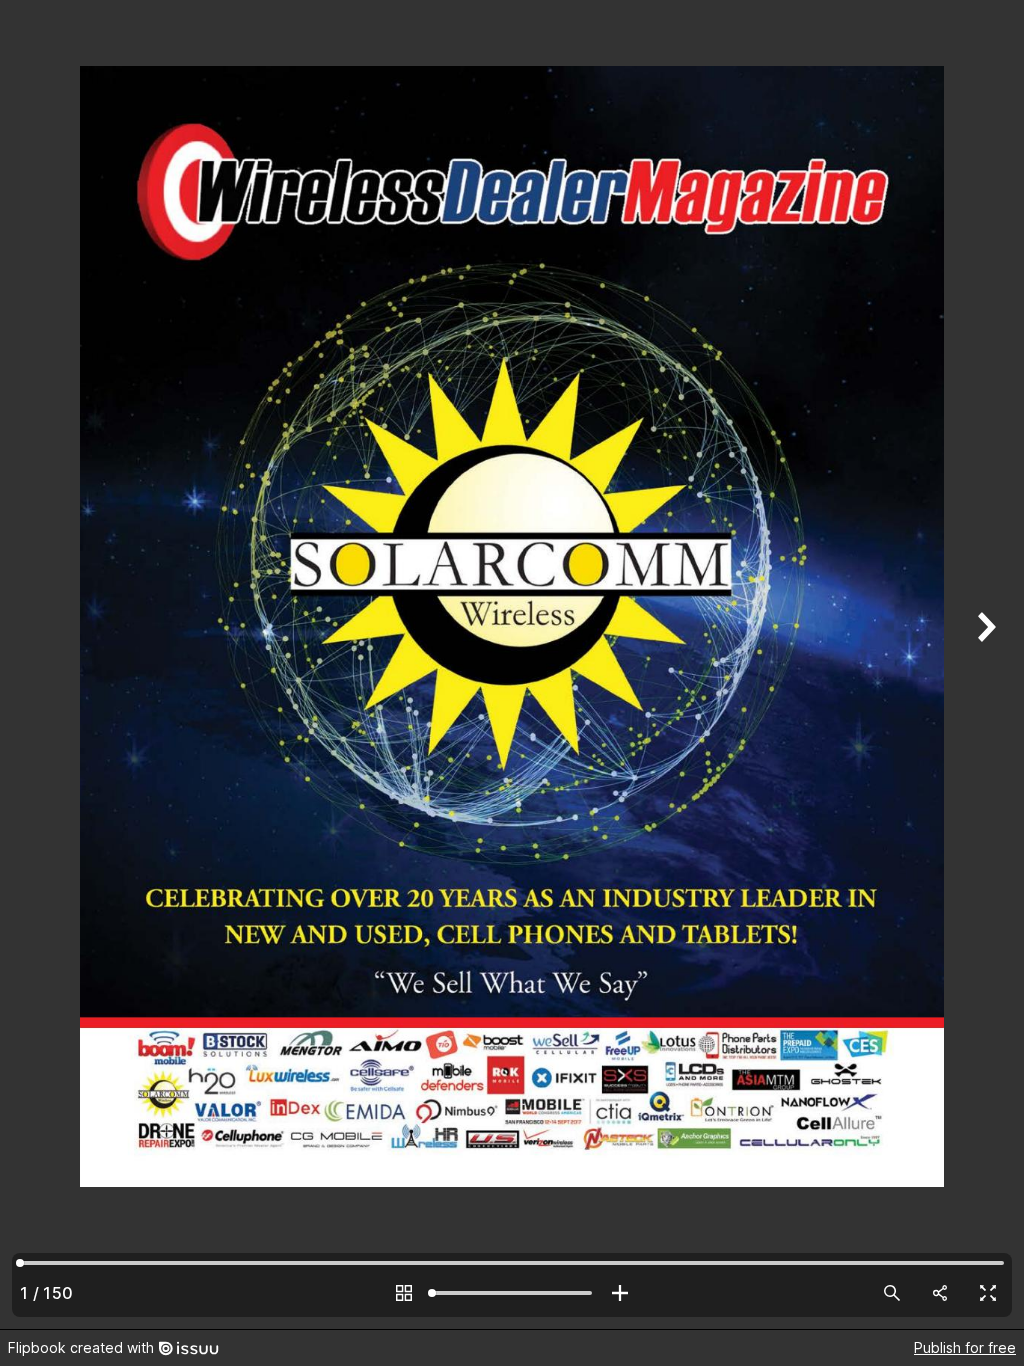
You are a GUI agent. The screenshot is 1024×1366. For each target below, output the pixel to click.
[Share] (940, 1293)
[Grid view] (404, 1293)
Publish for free (965, 1347)
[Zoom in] (620, 1293)
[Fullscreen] (988, 1293)
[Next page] (984, 664)
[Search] (892, 1293)
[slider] (512, 1293)
